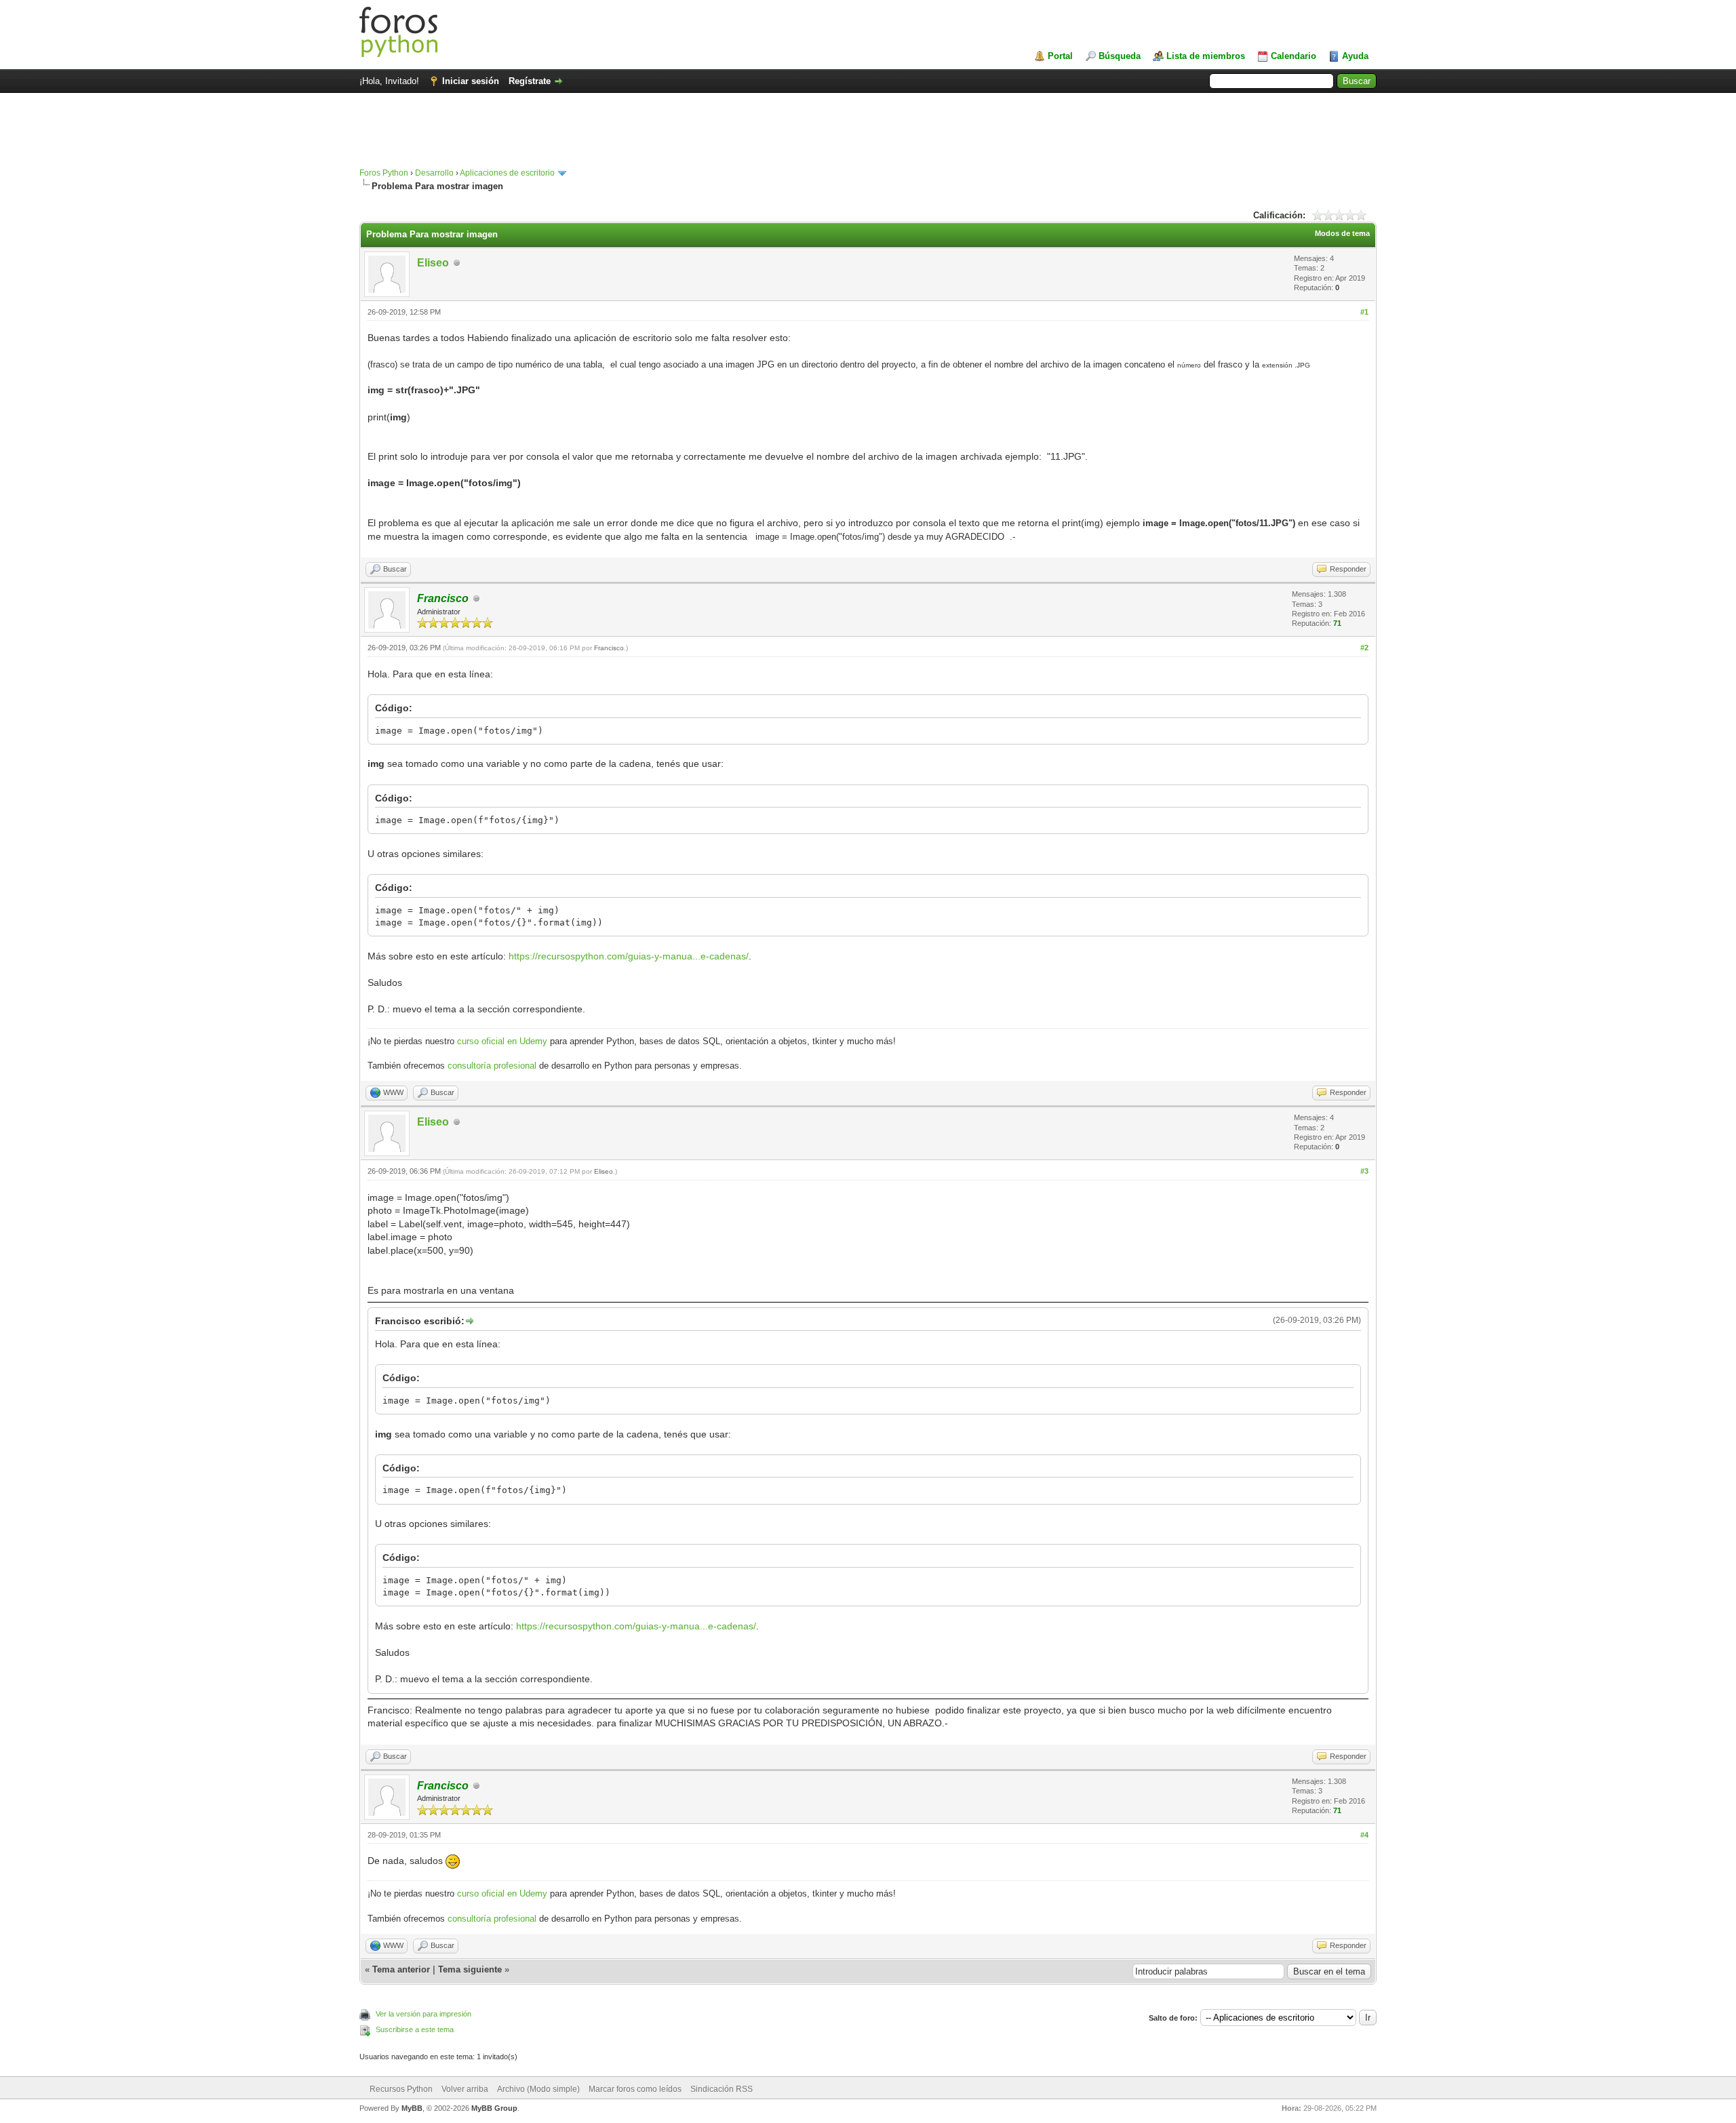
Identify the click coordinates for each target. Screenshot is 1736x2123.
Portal (1060, 56)
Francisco (609, 648)
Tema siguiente (470, 1969)
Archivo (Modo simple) (538, 2089)
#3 (1364, 1171)
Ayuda (1355, 56)
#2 (1364, 648)
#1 (1364, 312)
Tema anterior (401, 1969)
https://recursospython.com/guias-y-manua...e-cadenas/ (629, 956)
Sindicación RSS (722, 2089)
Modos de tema (1342, 233)
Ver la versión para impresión (423, 2014)
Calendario (1294, 56)
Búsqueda (1120, 56)
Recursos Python (401, 2089)
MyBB (412, 2108)
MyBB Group (494, 2108)
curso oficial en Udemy (502, 1041)
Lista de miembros (1206, 56)
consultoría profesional (492, 1066)
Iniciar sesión (471, 81)
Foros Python (384, 173)
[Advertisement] (868, 137)
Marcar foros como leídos (635, 2089)
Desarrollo (434, 173)
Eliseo (433, 263)
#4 (1364, 1835)
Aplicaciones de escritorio (507, 173)
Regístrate (530, 81)
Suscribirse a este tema (415, 2029)
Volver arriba (465, 2089)
